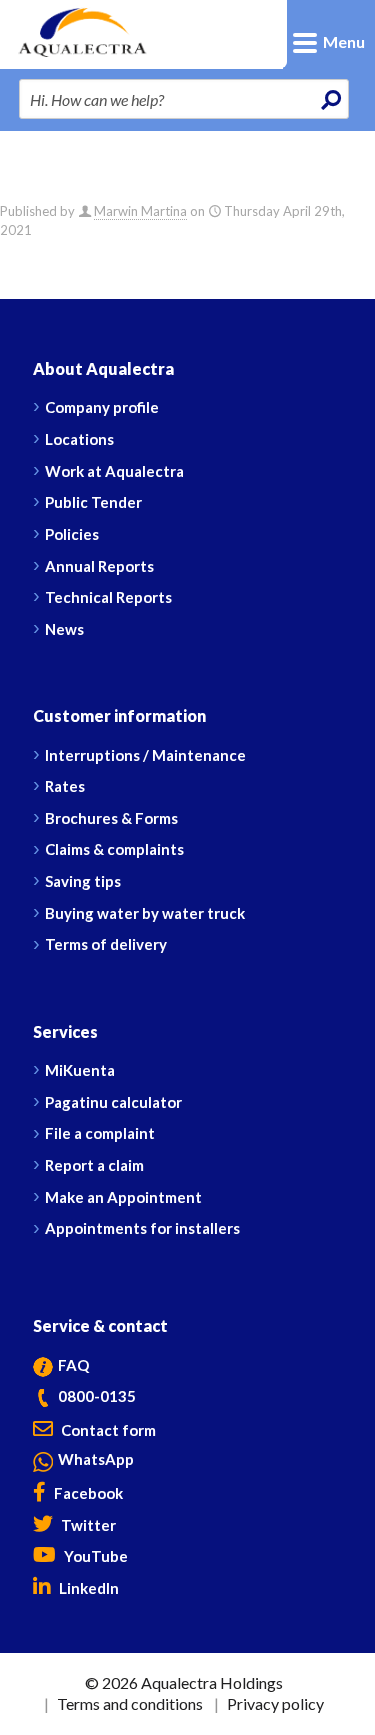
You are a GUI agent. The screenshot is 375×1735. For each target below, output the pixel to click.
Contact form (107, 1430)
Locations (79, 439)
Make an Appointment (123, 1197)
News (64, 629)
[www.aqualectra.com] (112, 30)
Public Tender (93, 502)
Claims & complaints (114, 849)
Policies (72, 534)
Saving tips (83, 881)
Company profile (102, 407)
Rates (65, 786)
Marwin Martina (140, 211)
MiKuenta (80, 1070)
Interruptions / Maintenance (145, 755)
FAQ (73, 1365)
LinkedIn (87, 1588)
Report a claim (94, 1165)
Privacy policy (275, 1703)
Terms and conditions (130, 1703)
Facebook (87, 1493)
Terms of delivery (106, 944)
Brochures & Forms (111, 818)
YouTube (94, 1556)
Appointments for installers (142, 1228)
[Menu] (352, 8)
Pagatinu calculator (113, 1102)
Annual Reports (99, 566)
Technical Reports (108, 597)
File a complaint (100, 1133)
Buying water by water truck (145, 913)
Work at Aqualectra (114, 471)
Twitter (87, 1525)
